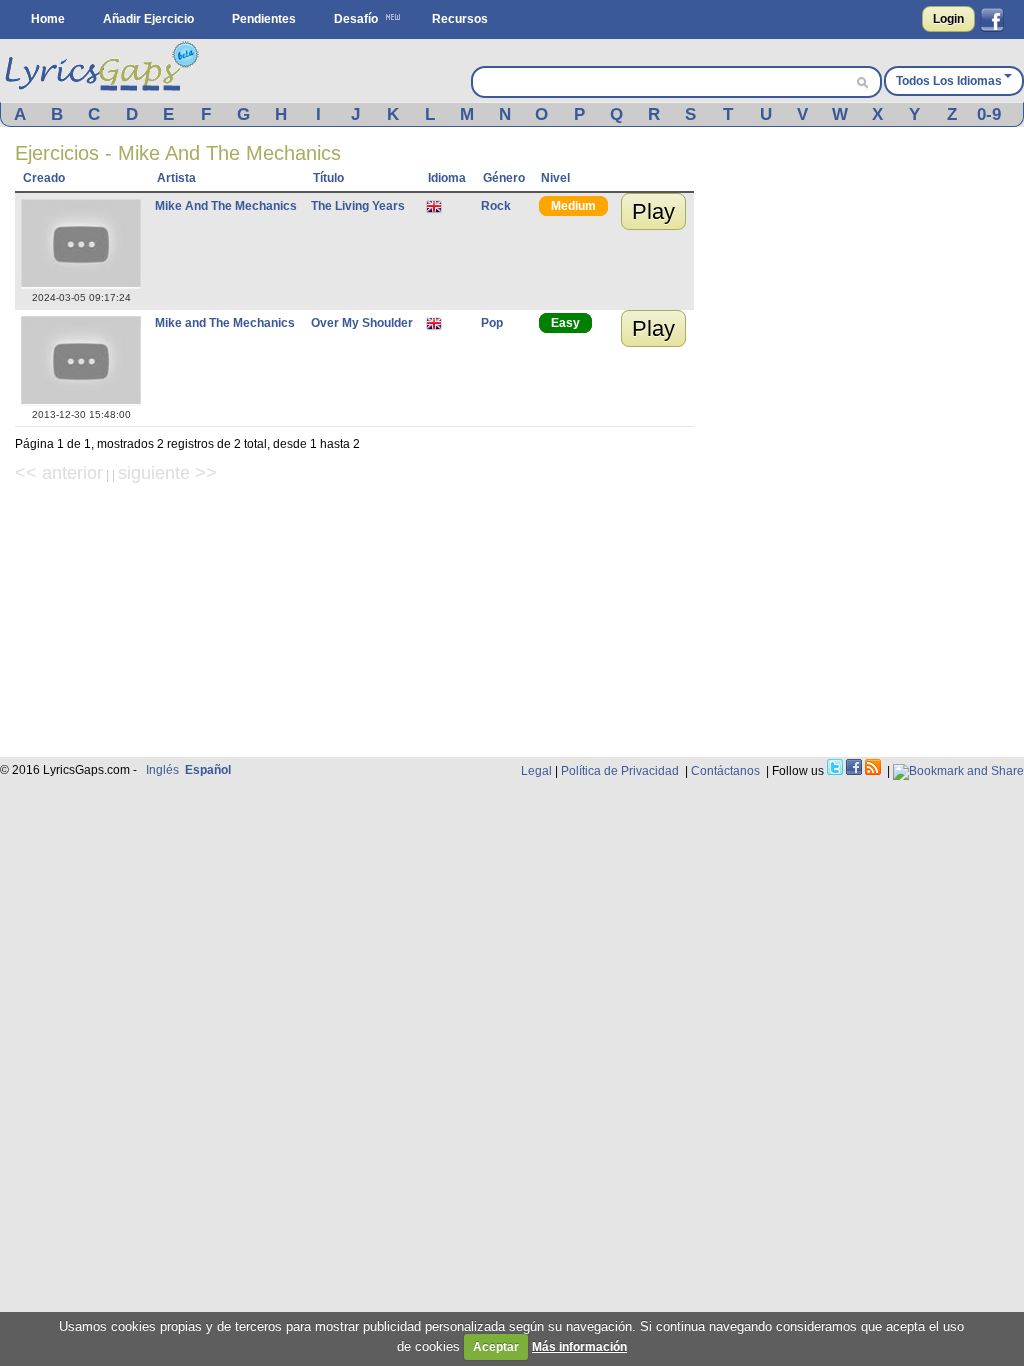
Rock (496, 206)
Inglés (162, 770)
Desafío (356, 19)
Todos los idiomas (949, 81)
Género (504, 178)
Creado (44, 178)
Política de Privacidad (620, 771)
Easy (565, 323)
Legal (536, 771)
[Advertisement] (869, 267)
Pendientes (264, 19)
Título (328, 178)
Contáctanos (725, 771)
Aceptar (496, 1347)
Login (948, 19)
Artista (176, 178)
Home (48, 19)
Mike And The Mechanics (226, 206)
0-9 (989, 114)
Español (208, 770)
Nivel (555, 178)
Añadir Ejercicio (148, 19)
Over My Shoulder (362, 323)
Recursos (460, 19)
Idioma (447, 178)
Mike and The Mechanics (225, 323)
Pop (492, 323)
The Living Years (358, 206)
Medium (573, 206)
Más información (579, 1347)
